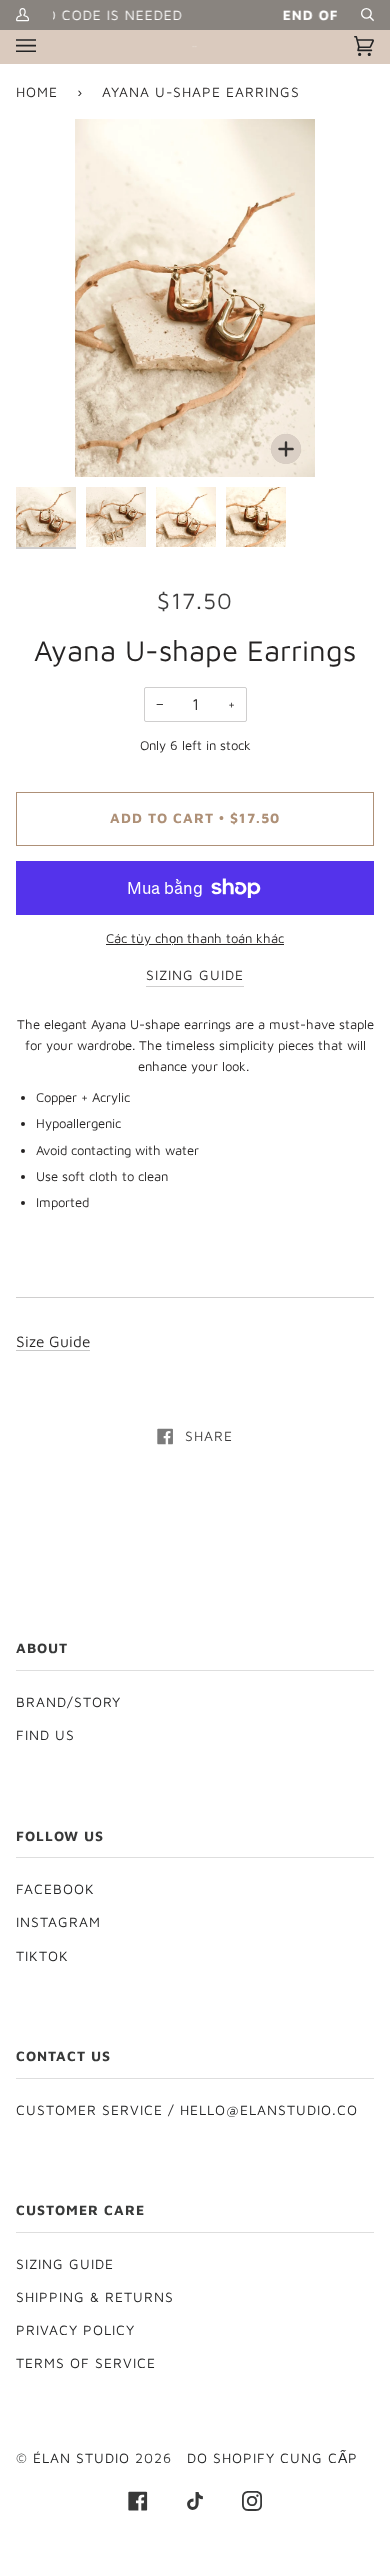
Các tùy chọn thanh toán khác (195, 938)
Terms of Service (86, 2363)
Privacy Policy (75, 2330)
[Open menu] (46, 46)
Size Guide (53, 1341)
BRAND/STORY (68, 1702)
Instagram (58, 1922)
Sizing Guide (65, 2264)
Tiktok (42, 1956)
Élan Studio (84, 2458)
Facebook (55, 1889)
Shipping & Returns (95, 2297)
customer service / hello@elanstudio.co (187, 2110)
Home (37, 92)
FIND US (45, 1735)
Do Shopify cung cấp (272, 2458)
